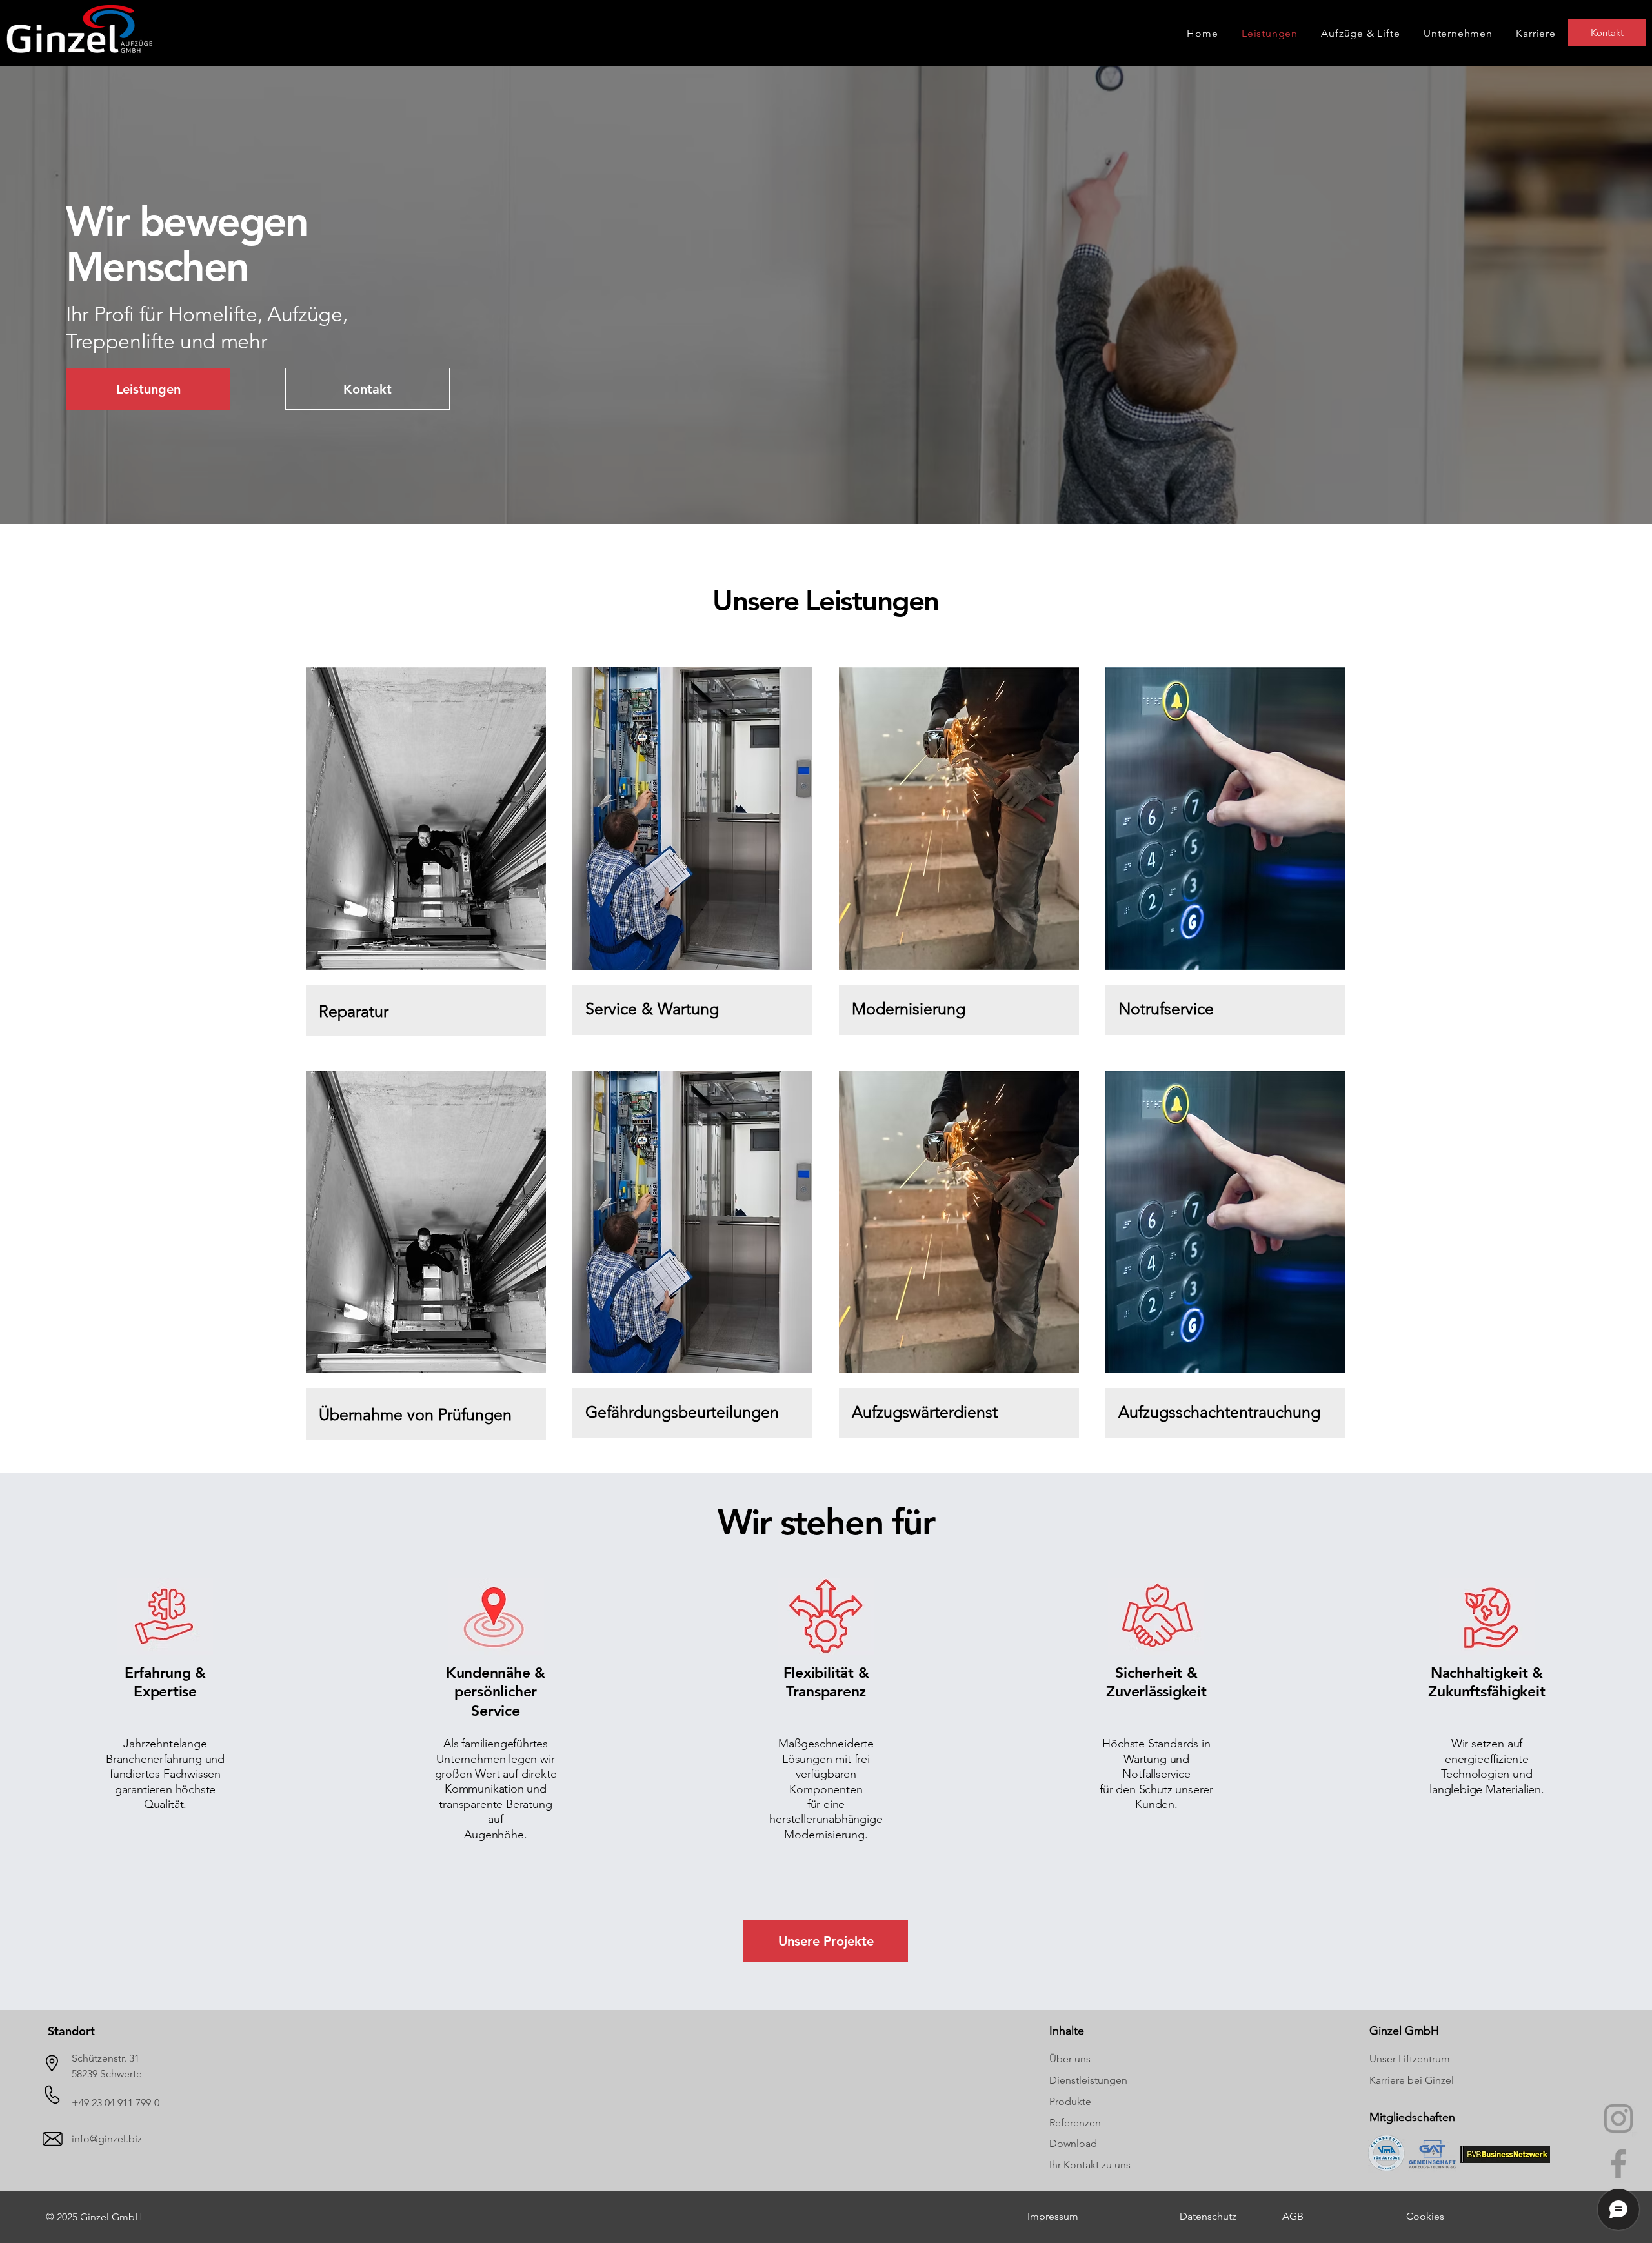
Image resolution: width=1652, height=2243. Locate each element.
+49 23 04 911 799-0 (116, 2103)
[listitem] (426, 856)
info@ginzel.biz (107, 2139)
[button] (1458, 33)
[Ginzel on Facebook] (1618, 2164)
